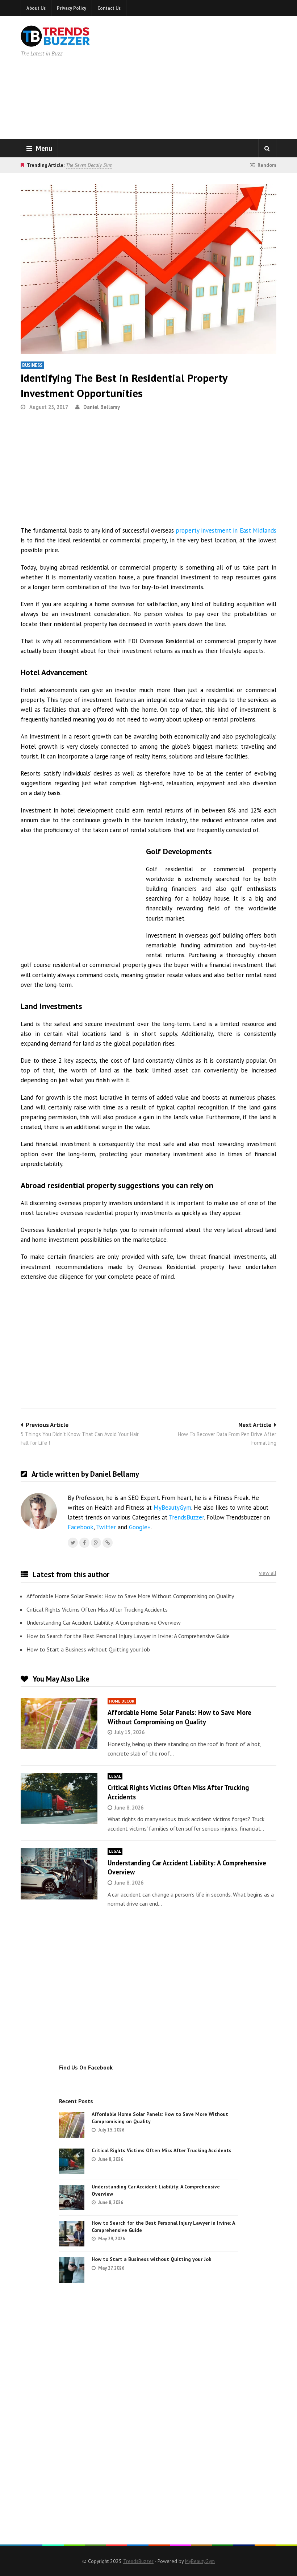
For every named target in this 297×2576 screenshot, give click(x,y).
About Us (36, 8)
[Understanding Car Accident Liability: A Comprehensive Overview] (59, 1874)
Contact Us (109, 8)
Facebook (81, 1527)
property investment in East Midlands (226, 530)
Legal (115, 1776)
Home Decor (122, 1701)
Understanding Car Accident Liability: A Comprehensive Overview (104, 1622)
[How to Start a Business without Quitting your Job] (72, 2270)
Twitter (106, 1527)
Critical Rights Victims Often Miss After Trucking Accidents (97, 1609)
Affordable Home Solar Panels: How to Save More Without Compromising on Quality (130, 1596)
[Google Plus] (96, 1543)
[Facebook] (84, 1543)
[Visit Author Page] (39, 1511)
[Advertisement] (210, 76)
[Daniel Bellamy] (108, 1543)
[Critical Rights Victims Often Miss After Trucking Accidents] (59, 1798)
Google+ (140, 1527)
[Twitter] (73, 1543)
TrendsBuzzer (186, 1517)
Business (32, 365)
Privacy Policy (72, 8)
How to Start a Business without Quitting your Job (88, 1649)
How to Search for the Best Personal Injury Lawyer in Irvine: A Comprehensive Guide (128, 1636)
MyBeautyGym (172, 1508)
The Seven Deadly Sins (89, 165)
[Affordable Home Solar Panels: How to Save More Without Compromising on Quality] (59, 1723)
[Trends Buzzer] (55, 42)
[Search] (267, 148)
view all (268, 1573)
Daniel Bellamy (102, 407)
